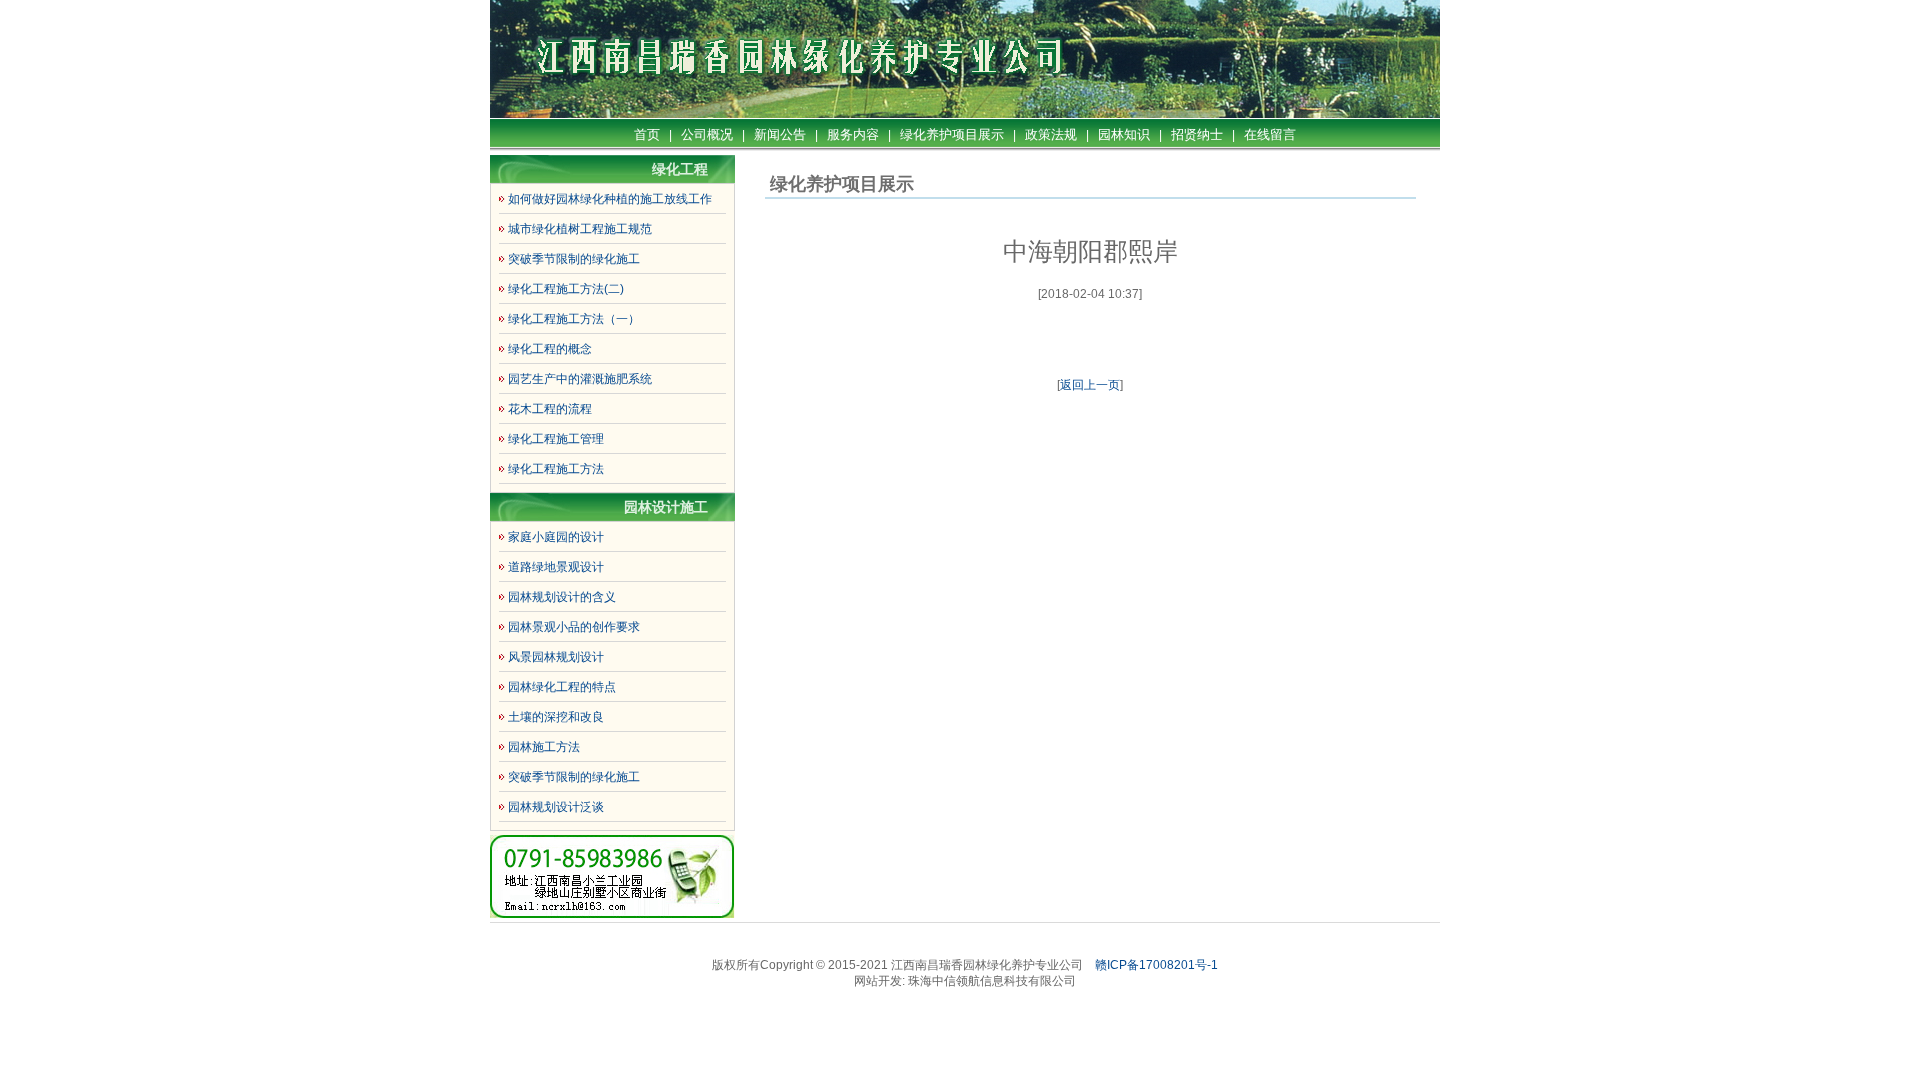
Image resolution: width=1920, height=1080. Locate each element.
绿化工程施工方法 (556, 469)
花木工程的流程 (550, 409)
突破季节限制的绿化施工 (574, 259)
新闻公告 (780, 134)
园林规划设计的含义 (562, 597)
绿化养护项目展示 (952, 134)
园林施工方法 (544, 747)
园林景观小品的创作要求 (574, 627)
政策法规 (1051, 134)
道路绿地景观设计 (556, 567)
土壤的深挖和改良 (556, 717)
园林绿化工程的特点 (562, 687)
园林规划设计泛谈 (556, 807)
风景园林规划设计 (556, 657)
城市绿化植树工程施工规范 (580, 229)
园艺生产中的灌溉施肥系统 (580, 379)
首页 (647, 134)
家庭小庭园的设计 (556, 537)
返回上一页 (1090, 385)
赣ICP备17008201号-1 (1156, 965)
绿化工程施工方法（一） (574, 319)
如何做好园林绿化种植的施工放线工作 (610, 199)
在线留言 (1270, 134)
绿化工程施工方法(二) (566, 289)
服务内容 (853, 134)
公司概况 (707, 134)
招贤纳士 (1197, 134)
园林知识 (1124, 134)
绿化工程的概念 (550, 349)
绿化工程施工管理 (556, 439)
